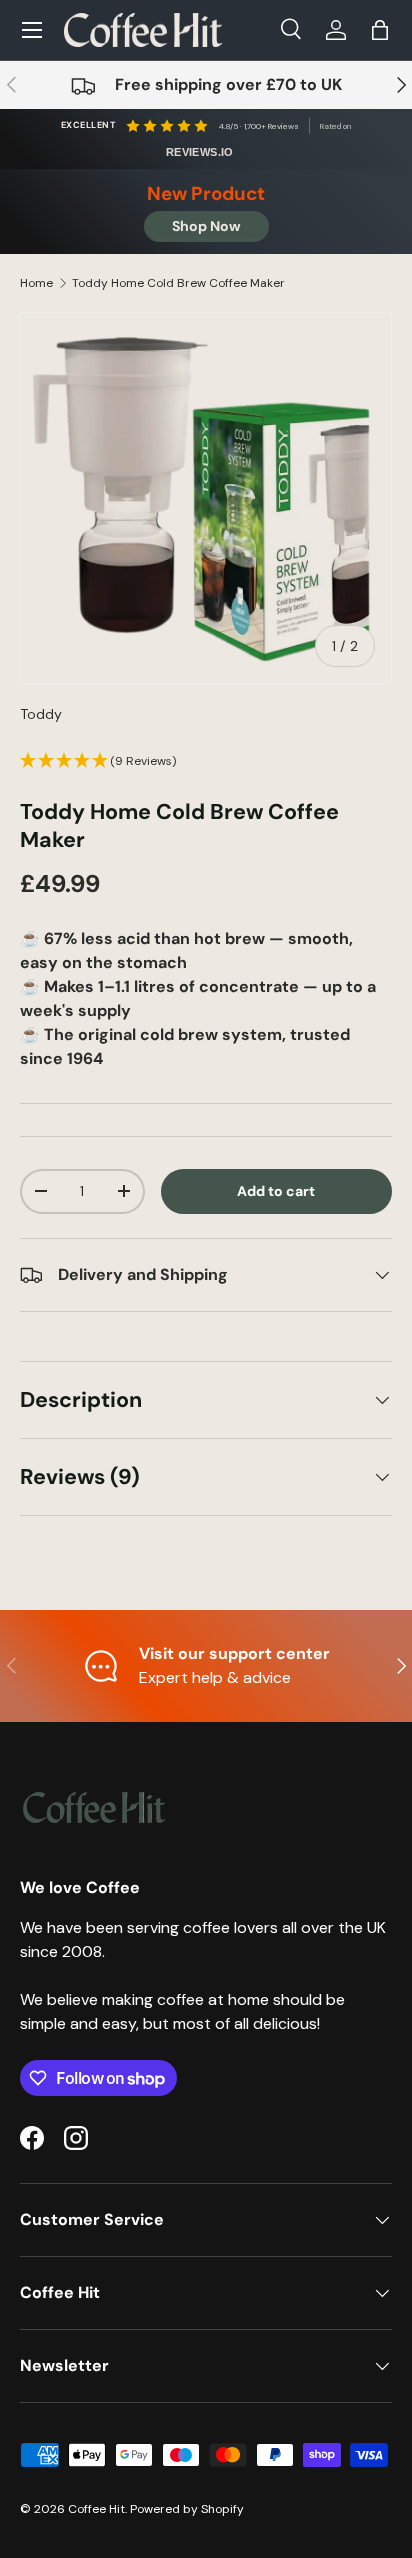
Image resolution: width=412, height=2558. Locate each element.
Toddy (41, 714)
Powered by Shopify (187, 2509)
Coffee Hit (96, 2509)
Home (36, 283)
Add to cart (276, 1191)
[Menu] (32, 30)
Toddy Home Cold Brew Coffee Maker (178, 283)
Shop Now (206, 226)
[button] (380, 30)
